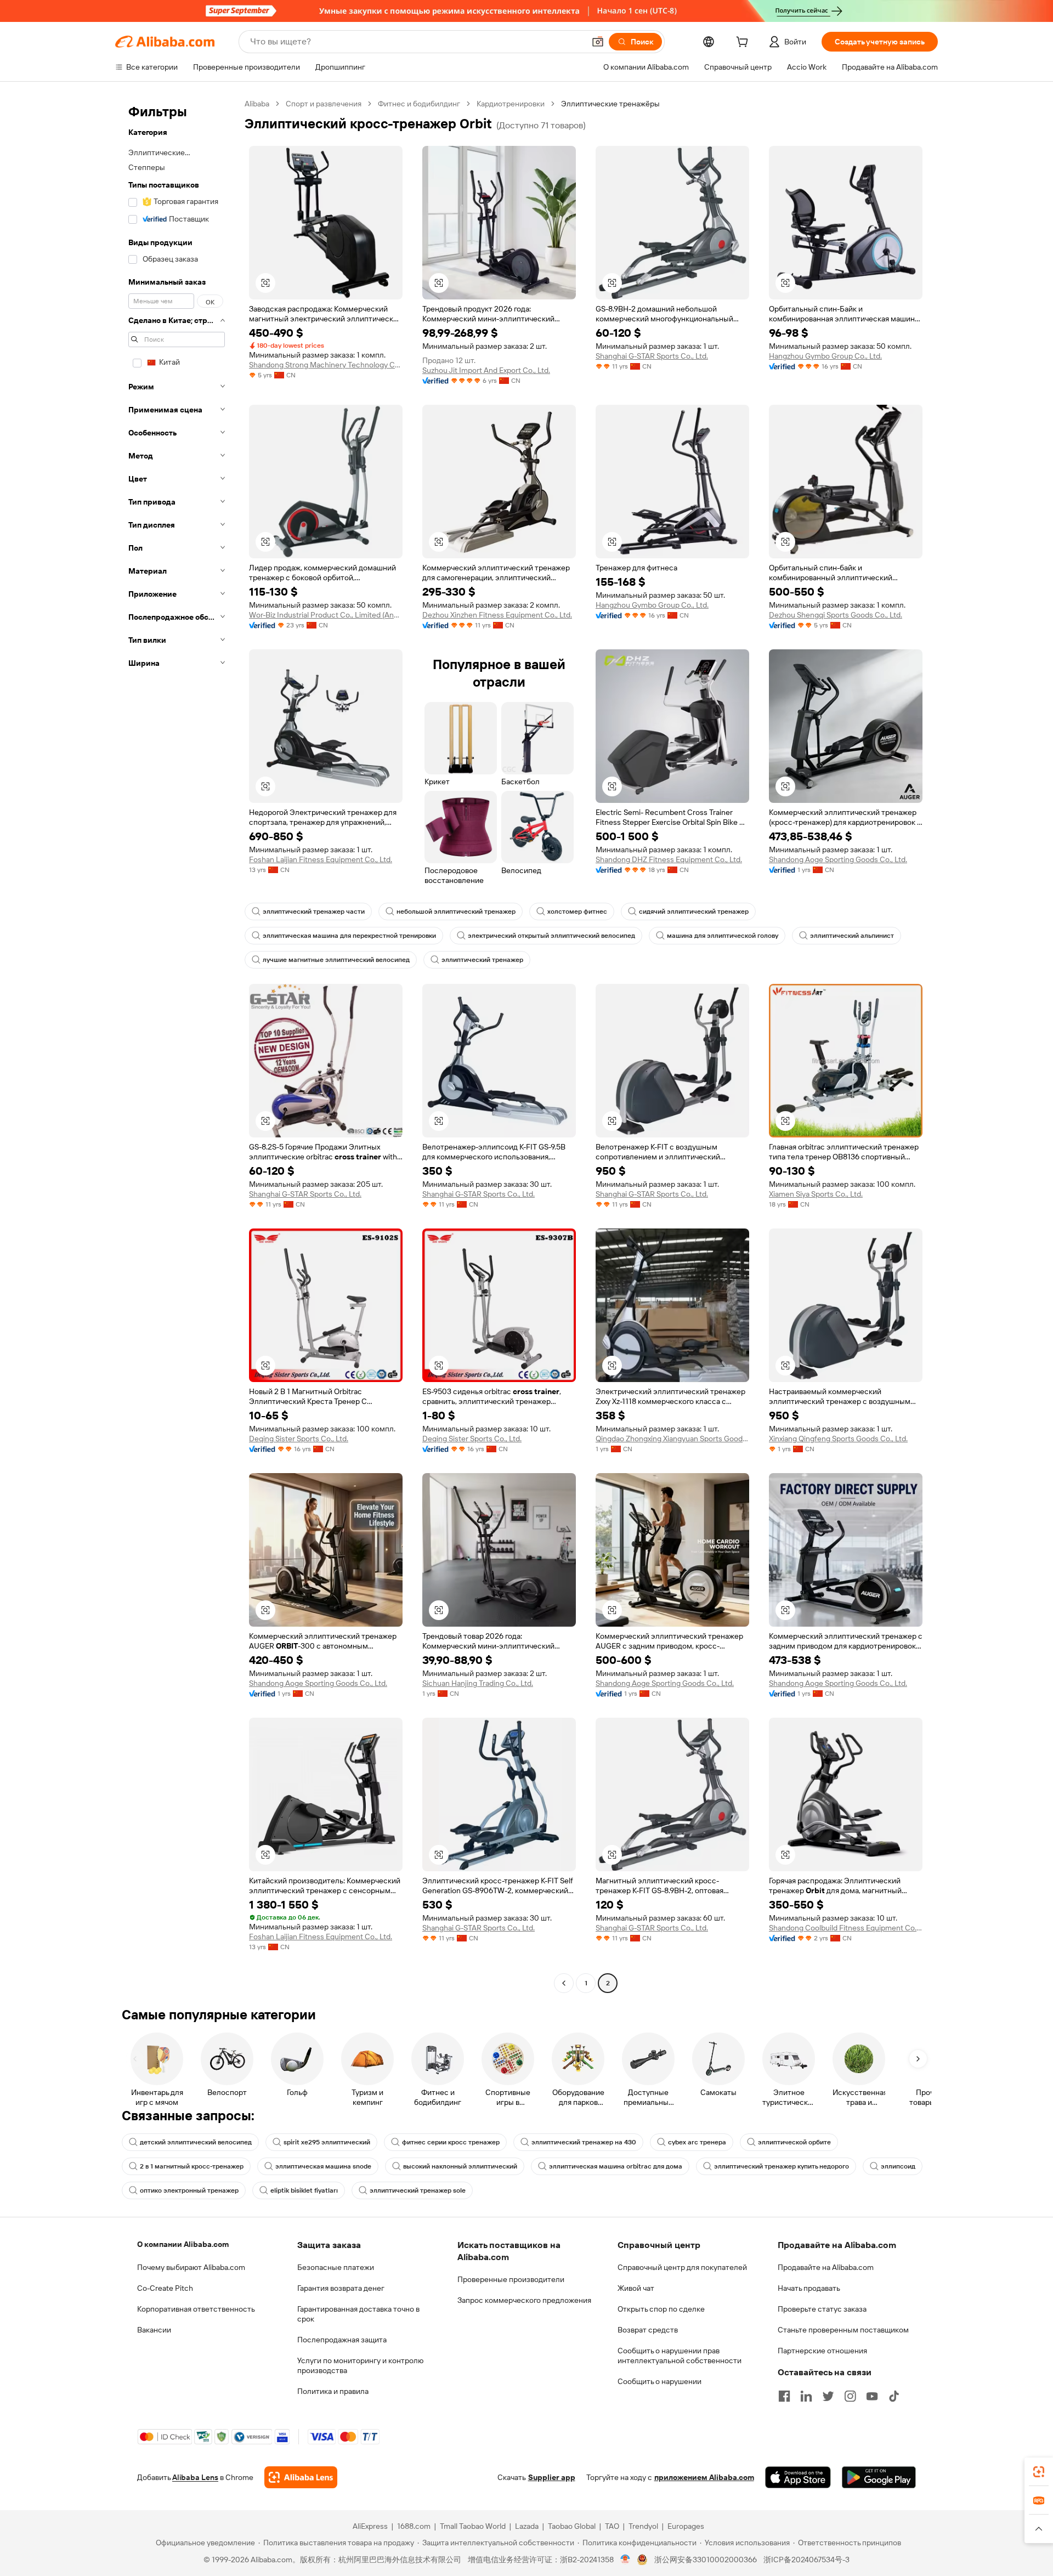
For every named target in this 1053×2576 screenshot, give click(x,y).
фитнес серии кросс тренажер (451, 2142)
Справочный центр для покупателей (682, 2267)
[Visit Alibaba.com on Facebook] (784, 2396)
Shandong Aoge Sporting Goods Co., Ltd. (838, 859)
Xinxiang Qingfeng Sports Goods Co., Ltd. (838, 1439)
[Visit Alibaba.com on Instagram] (850, 2396)
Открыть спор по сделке (661, 2309)
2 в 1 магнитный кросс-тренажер (192, 2166)
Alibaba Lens (195, 2477)
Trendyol (643, 2526)
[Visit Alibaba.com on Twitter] (828, 2396)
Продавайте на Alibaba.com (826, 2267)
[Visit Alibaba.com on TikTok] (894, 2396)
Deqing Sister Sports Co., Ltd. (299, 1439)
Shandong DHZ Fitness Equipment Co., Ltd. (669, 859)
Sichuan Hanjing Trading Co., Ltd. (478, 1683)
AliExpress (370, 2526)
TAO (612, 2526)
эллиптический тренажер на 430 (584, 2142)
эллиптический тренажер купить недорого (782, 2166)
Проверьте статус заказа (822, 2309)
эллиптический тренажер (482, 960)
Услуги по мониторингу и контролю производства (360, 2365)
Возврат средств (648, 2330)
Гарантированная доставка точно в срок (358, 2314)
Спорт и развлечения (324, 104)
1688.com (414, 2526)
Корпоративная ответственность (196, 2309)
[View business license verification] (625, 2560)
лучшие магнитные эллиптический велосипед (336, 960)
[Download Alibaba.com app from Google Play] (879, 2477)
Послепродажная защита (342, 2340)
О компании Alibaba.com (183, 2244)
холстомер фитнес (577, 911)
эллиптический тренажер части (314, 911)
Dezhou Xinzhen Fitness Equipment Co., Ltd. (497, 615)
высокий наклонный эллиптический (460, 2166)
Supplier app (552, 2477)
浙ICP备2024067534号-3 (806, 2560)
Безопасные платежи (336, 2267)
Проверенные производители (511, 2279)
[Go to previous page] (564, 1983)
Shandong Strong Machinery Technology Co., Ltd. (326, 365)
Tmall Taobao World (473, 2526)
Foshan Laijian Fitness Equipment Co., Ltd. (321, 859)
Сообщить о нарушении (659, 2381)
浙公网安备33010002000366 (706, 2560)
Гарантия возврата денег (341, 2288)
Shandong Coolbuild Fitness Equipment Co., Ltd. (846, 1928)
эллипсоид (898, 2166)
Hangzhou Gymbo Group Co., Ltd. (825, 356)
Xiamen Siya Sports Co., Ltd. (816, 1194)
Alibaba (257, 104)
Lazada (527, 2526)
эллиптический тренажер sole (418, 2190)
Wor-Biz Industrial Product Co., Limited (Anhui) (326, 615)
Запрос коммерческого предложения (524, 2300)
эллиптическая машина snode (323, 2166)
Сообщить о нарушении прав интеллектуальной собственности (680, 2356)
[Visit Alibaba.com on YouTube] (872, 2396)
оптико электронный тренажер (189, 2190)
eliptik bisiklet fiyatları (304, 2190)
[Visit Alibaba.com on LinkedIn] (806, 2396)
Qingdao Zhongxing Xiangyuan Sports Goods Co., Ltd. (672, 1439)
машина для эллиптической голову (723, 936)
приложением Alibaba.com (704, 2477)
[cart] (744, 43)
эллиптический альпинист (852, 936)
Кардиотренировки (511, 104)
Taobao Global (572, 2526)
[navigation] (177, 1045)
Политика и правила (333, 2391)
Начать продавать (809, 2288)
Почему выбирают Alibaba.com (191, 2267)
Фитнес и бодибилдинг (419, 104)
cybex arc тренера (697, 2142)
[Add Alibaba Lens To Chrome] (301, 2477)
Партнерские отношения (822, 2351)
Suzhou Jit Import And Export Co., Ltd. (486, 370)
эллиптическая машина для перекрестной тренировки (349, 936)
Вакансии (154, 2330)
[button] (598, 42)
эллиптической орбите (794, 2142)
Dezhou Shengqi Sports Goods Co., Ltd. (836, 615)
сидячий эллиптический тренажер (694, 911)
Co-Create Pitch (165, 2288)
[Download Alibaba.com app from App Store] (798, 2477)
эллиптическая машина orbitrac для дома (616, 2166)
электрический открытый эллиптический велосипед (551, 936)
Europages (686, 2526)
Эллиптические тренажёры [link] (610, 104)
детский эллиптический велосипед (196, 2142)
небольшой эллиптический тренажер (456, 911)
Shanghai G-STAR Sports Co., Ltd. (652, 356)
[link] (1039, 2472)
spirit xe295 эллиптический (327, 2142)
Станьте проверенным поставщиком (843, 2330)
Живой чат (636, 2288)
